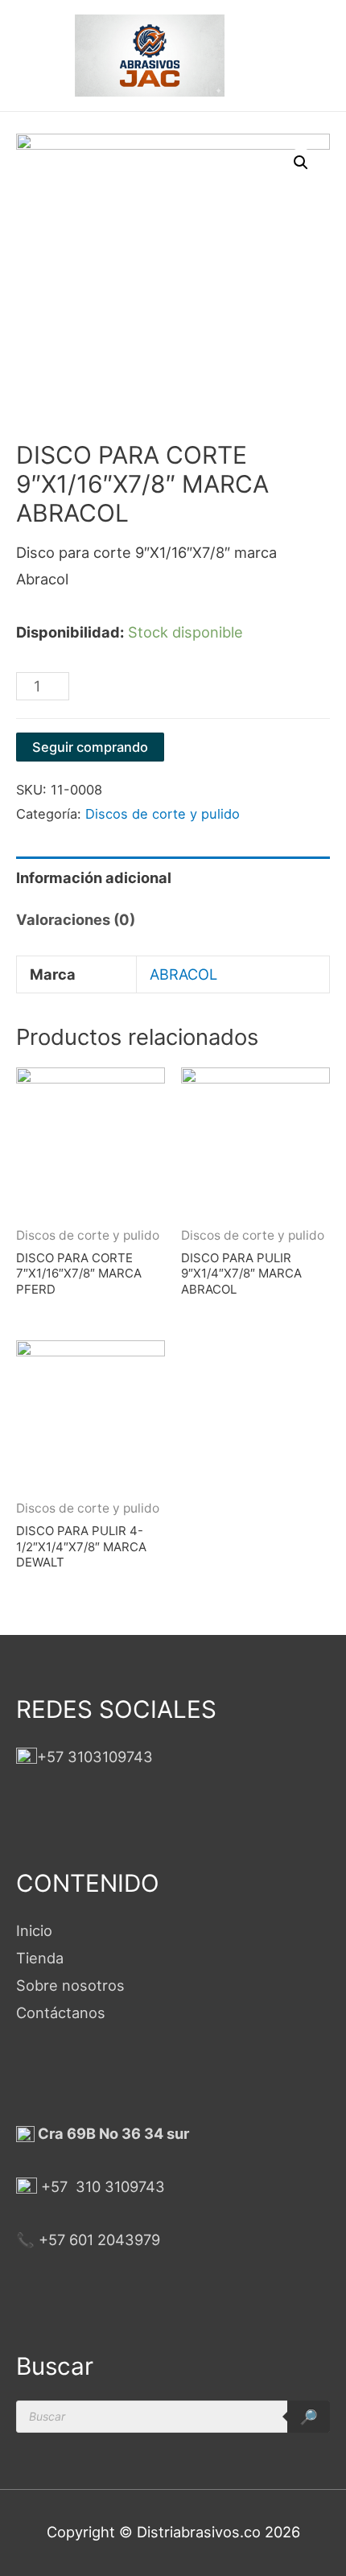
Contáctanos (61, 2013)
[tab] (173, 877)
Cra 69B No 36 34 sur (112, 2133)
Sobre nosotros (70, 1985)
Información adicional (94, 877)
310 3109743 (118, 2186)
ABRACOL (183, 974)
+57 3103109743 (95, 1757)
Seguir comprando (90, 747)
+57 (54, 2186)
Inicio (34, 1930)
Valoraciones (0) (76, 919)
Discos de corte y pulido (163, 814)
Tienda (40, 1958)
